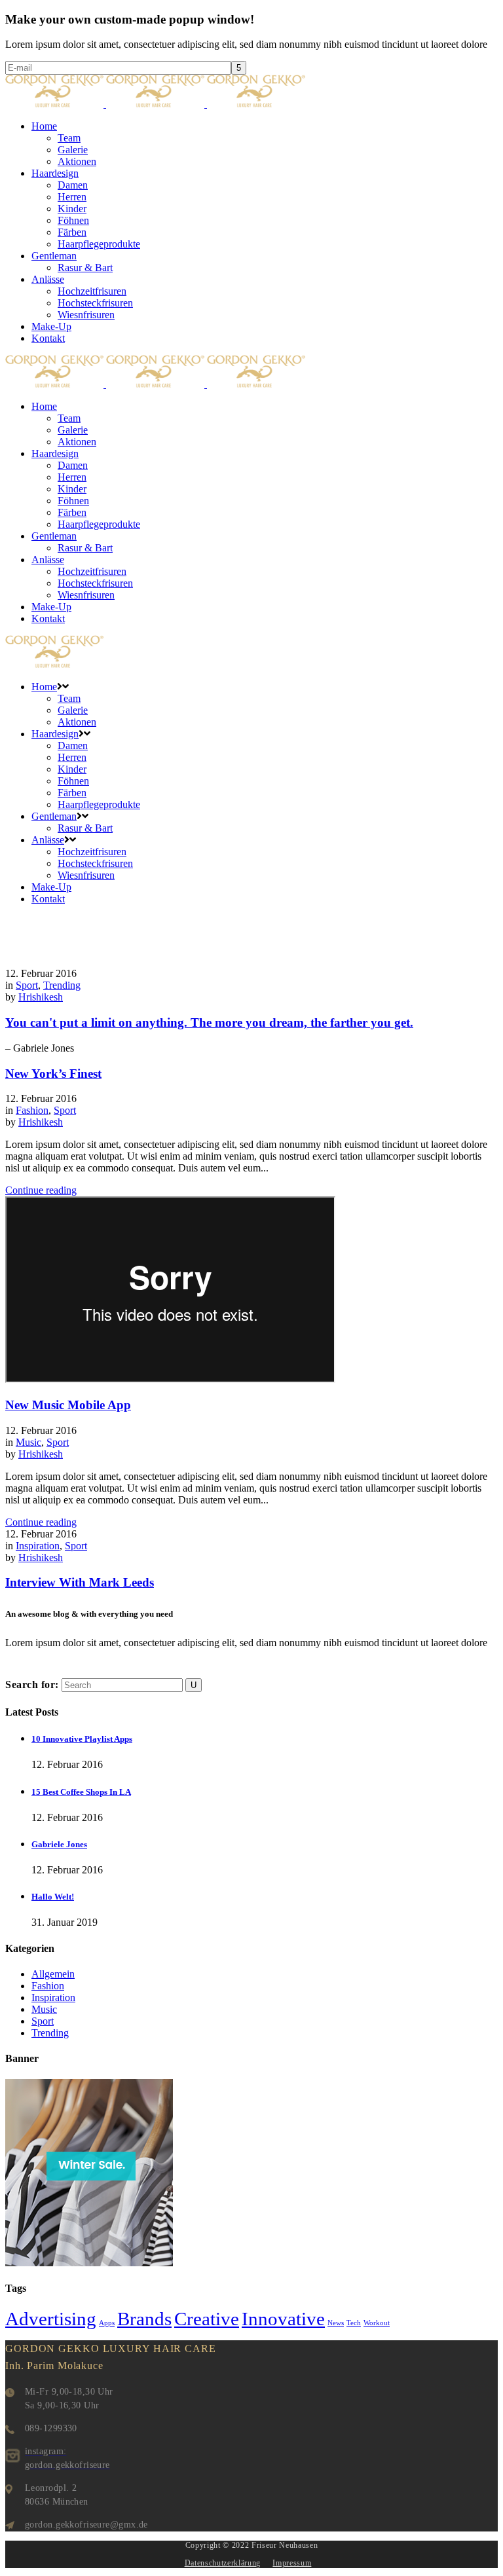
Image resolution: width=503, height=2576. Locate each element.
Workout (377, 2323)
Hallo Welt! (53, 1897)
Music (28, 1442)
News (336, 2323)
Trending (62, 985)
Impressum (292, 2563)
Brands (144, 2319)
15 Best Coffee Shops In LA (81, 1792)
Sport (27, 985)
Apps (107, 2323)
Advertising (51, 2319)
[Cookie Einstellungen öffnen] (29, 2559)
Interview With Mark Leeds (80, 1582)
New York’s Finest (53, 1074)
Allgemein (53, 1974)
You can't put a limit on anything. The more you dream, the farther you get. (209, 1022)
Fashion (32, 1110)
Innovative (283, 2319)
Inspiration (38, 1546)
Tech (354, 2323)
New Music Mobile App (68, 1405)
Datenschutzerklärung (223, 2563)
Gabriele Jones (59, 1844)
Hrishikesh (41, 997)
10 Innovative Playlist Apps (82, 1739)
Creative (207, 2319)
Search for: (32, 1684)
